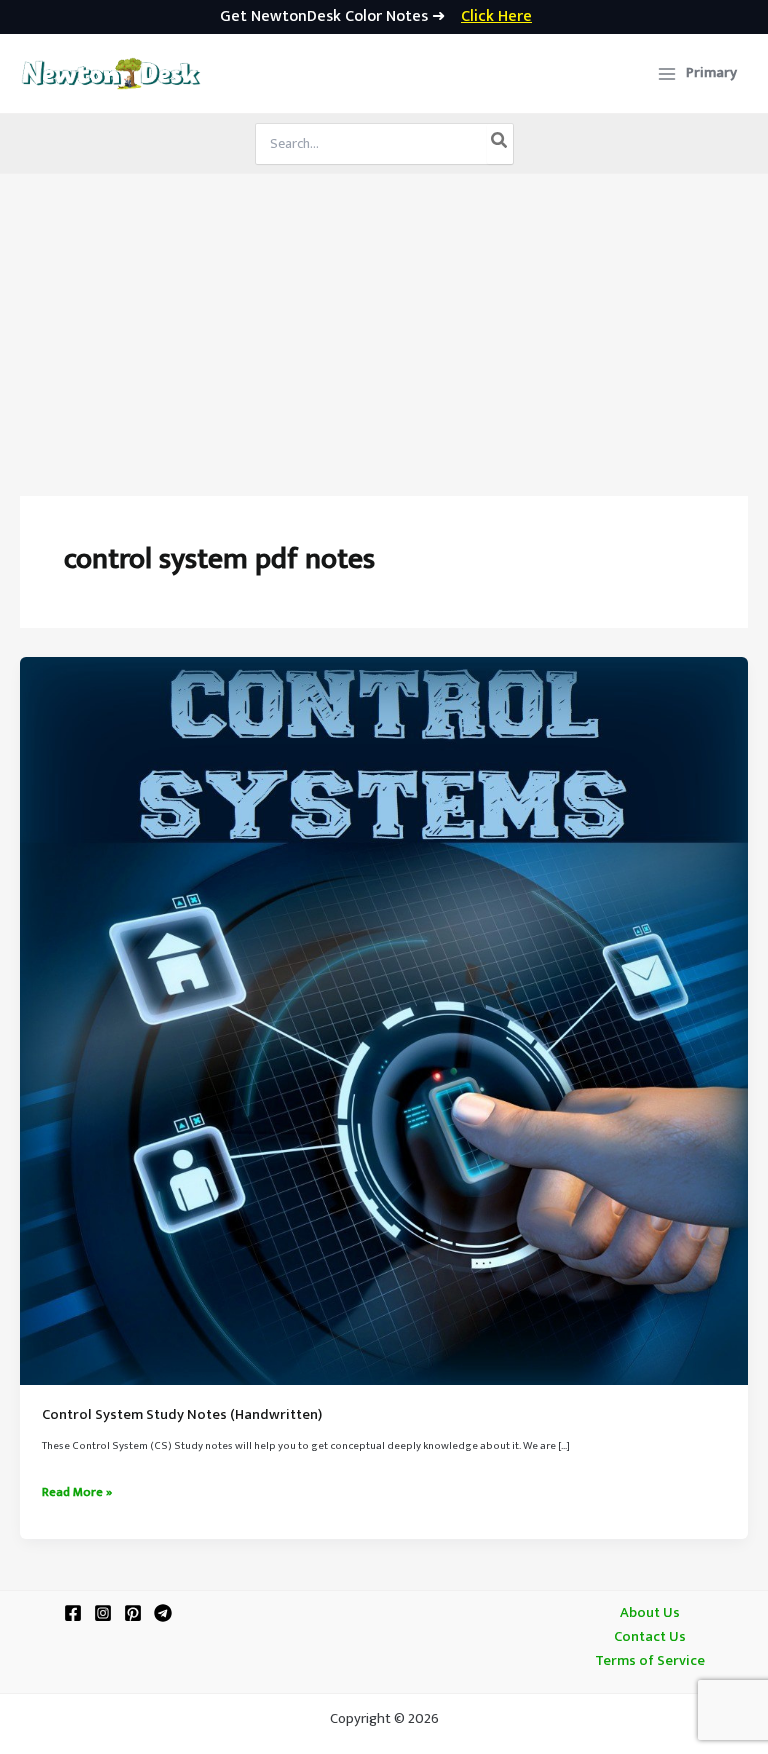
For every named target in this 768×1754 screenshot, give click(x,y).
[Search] (500, 144)
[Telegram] (163, 1613)
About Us (650, 1613)
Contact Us (650, 1637)
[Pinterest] (133, 1613)
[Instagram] (103, 1613)
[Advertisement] (384, 324)
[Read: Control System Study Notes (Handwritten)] (384, 1021)
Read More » (77, 1493)
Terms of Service (650, 1661)
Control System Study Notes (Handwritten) (182, 1415)
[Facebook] (73, 1613)
